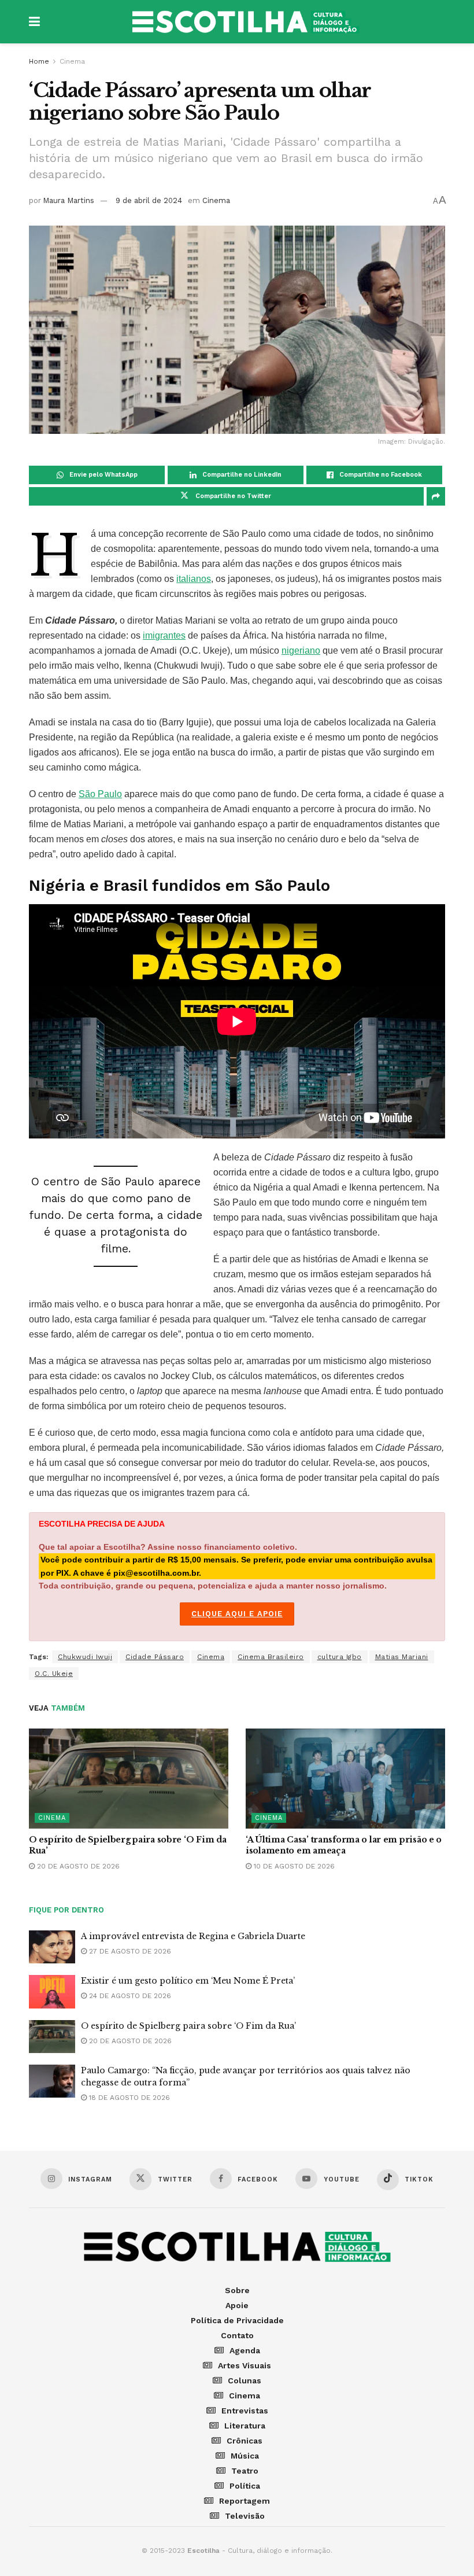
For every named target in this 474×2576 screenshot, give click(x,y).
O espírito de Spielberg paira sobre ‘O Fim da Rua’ (188, 2026)
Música (245, 2456)
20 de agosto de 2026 (77, 1866)
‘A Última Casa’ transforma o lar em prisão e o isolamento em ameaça (344, 1845)
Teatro (245, 2471)
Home (39, 61)
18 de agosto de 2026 (128, 2098)
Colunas (245, 2380)
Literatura (245, 2426)
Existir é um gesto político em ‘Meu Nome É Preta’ (188, 1981)
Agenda (245, 2350)
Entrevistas (245, 2411)
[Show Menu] (34, 22)
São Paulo (100, 794)
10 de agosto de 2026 (293, 1866)
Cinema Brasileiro (271, 1657)
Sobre (237, 2290)
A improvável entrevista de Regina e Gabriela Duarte (193, 1936)
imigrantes (164, 635)
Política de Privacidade (237, 2320)
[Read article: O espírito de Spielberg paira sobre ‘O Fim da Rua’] (129, 1779)
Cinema (72, 61)
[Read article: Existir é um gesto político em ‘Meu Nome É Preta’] (52, 1991)
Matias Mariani (402, 1657)
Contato (237, 2335)
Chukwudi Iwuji (85, 1657)
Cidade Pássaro (155, 1657)
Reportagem (245, 2501)
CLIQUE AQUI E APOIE (237, 1614)
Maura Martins (68, 200)
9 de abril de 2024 (149, 200)
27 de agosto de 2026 (129, 1951)
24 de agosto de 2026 (129, 1996)
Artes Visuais (245, 2365)
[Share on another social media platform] (436, 496)
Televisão (245, 2516)
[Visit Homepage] (246, 22)
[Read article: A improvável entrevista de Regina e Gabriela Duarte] (52, 1947)
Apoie (237, 2305)
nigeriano (301, 651)
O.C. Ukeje (54, 1674)
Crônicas (245, 2441)
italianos (194, 579)
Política (245, 2486)
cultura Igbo (340, 1657)
